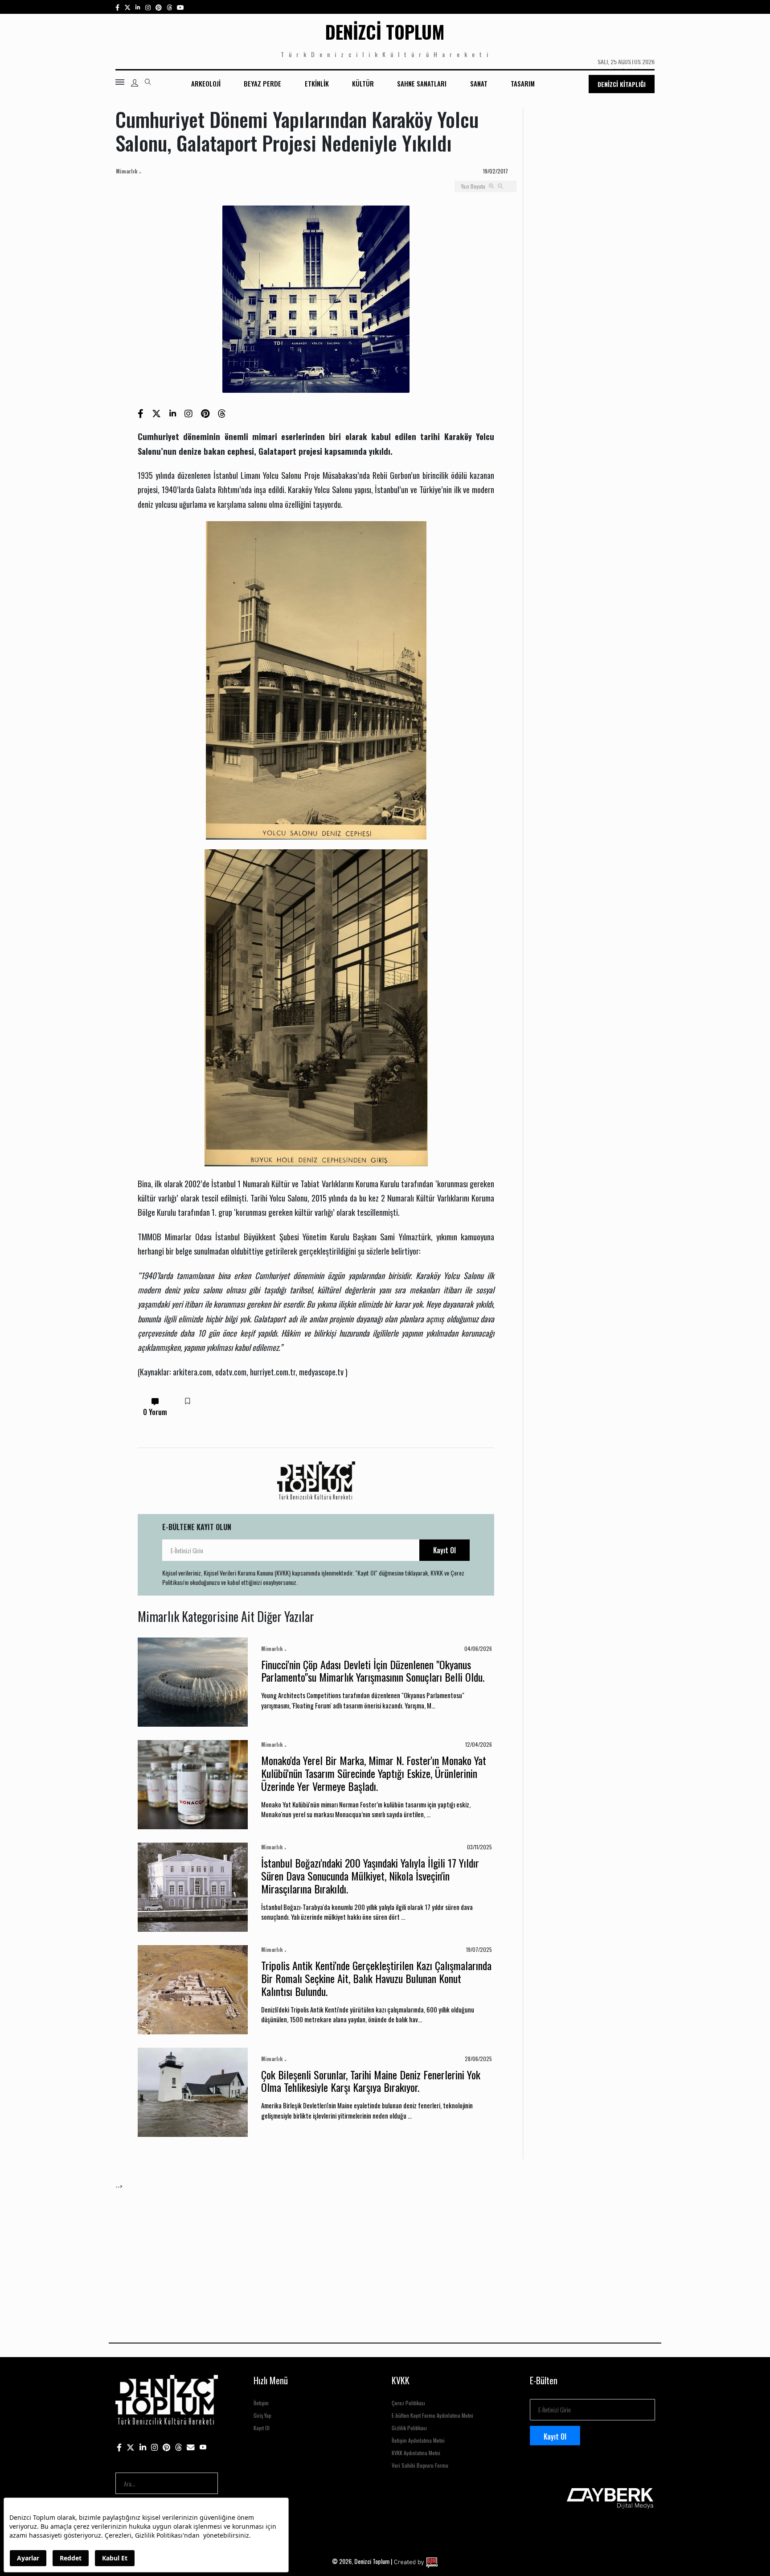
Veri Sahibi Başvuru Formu (420, 2465)
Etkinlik (317, 83)
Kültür (363, 83)
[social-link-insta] (138, 7)
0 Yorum (155, 1412)
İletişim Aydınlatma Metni (418, 2440)
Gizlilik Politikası (409, 2428)
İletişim (261, 2403)
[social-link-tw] (127, 7)
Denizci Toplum (385, 32)
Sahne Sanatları (422, 83)
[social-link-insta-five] (180, 7)
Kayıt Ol (444, 1550)
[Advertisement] (383, 2253)
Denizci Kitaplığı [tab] (622, 84)
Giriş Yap (262, 2415)
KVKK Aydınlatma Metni (416, 2453)
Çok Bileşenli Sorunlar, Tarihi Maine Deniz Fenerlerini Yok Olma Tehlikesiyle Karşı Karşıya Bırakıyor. (371, 2081)
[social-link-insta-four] (169, 7)
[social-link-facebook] (117, 7)
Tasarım (523, 83)
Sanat (479, 83)
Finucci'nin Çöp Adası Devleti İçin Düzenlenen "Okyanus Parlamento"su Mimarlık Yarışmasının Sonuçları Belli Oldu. (373, 1671)
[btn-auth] (135, 83)
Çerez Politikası (408, 2403)
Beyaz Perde (262, 83)
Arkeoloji (206, 83)
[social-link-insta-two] (148, 7)
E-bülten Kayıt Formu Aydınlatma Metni (432, 2415)
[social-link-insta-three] (159, 7)
